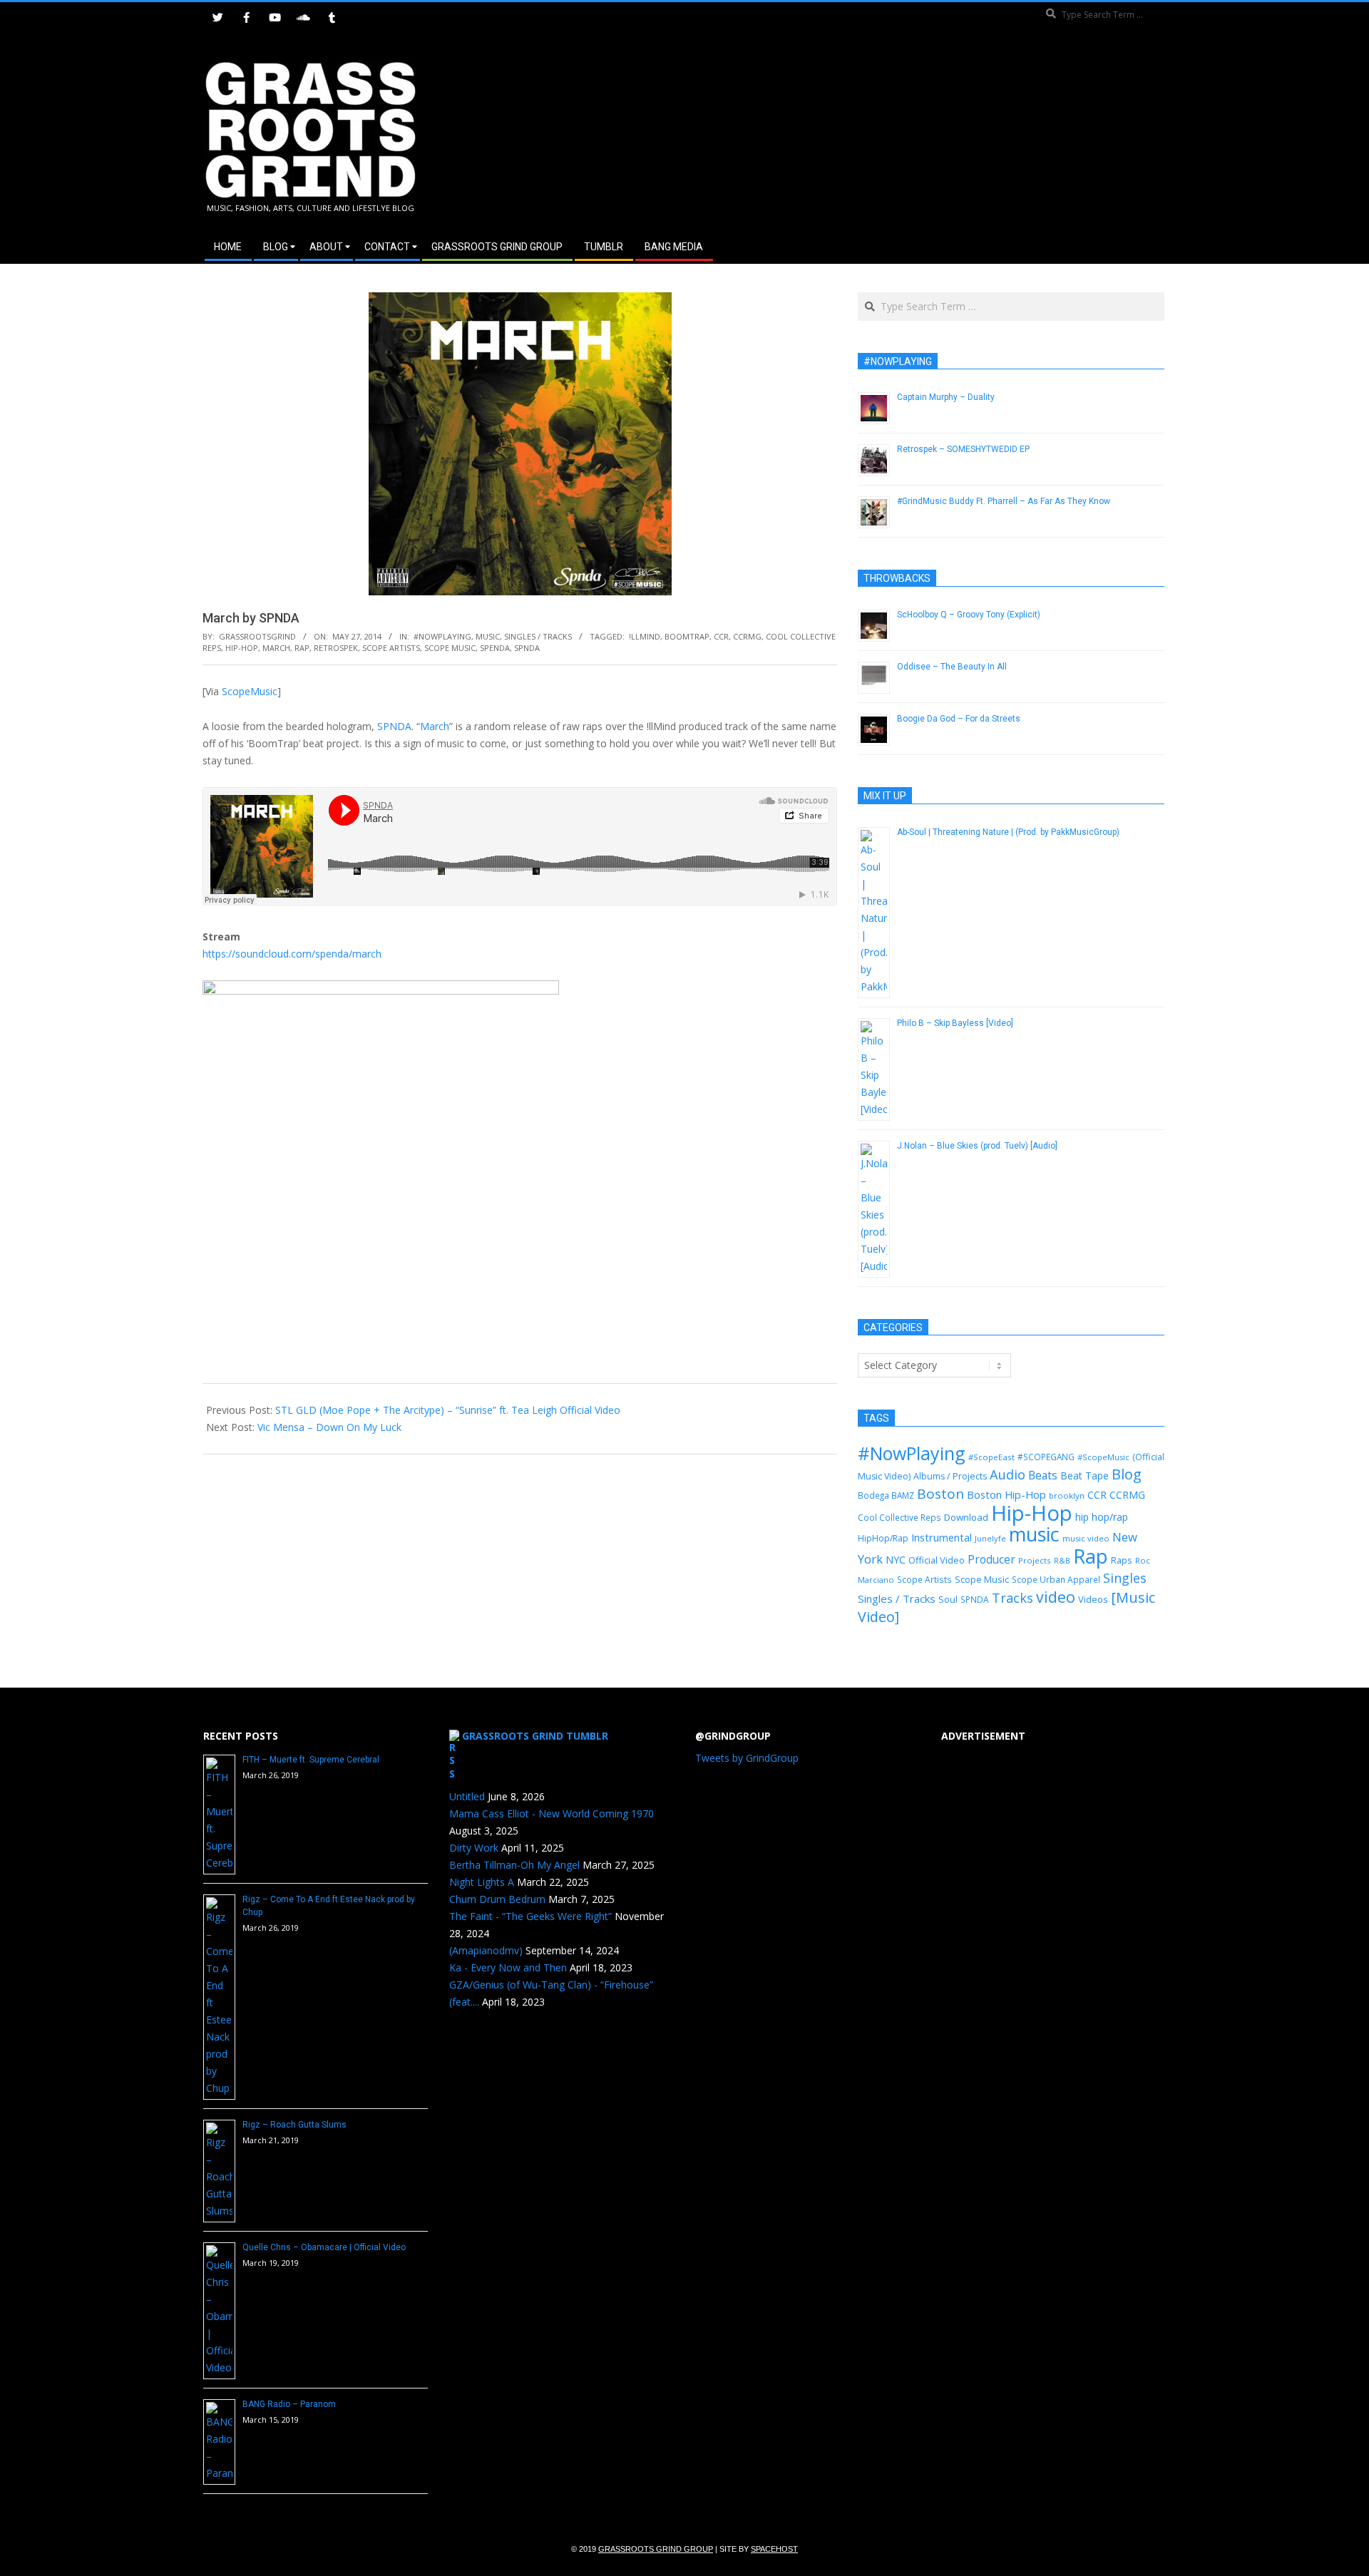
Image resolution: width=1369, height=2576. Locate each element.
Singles (1125, 1578)
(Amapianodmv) (486, 1950)
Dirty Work (474, 1848)
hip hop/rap (1102, 1517)
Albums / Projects (950, 1476)
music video (1086, 1538)
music (1034, 1534)
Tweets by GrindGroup (747, 1758)
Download (966, 1517)
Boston (940, 1494)
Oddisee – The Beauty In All (952, 667)
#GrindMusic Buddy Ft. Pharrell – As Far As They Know (1004, 501)
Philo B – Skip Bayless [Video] (955, 1023)
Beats (1043, 1475)
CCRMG (747, 636)
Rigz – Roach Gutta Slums (294, 2125)
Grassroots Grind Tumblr (535, 1736)
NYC (896, 1560)
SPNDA (527, 648)
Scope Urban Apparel (1056, 1580)
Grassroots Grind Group (656, 2549)
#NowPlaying (442, 636)
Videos (1093, 1599)
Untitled (467, 1796)
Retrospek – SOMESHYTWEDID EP (963, 449)
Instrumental (942, 1537)
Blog (1127, 1474)
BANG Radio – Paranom (289, 2404)
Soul (948, 1599)
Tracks (1012, 1598)
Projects (1035, 1560)
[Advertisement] (925, 135)
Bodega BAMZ (886, 1495)
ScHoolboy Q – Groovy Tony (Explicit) (969, 615)
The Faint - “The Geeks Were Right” (530, 1916)
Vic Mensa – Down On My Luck (329, 1427)
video (1056, 1597)
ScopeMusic (250, 691)
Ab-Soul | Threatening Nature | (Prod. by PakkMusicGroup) (1008, 832)
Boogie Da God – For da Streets (959, 719)
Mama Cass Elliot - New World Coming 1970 (552, 1813)
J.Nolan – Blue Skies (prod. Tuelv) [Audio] (977, 1146)
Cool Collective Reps (899, 1517)
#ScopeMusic (1103, 1457)
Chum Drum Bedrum (497, 1899)
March (276, 648)
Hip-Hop (242, 648)
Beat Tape (1085, 1476)
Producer (991, 1559)
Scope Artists (391, 648)
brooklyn (1067, 1495)
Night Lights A (482, 1882)
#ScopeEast (991, 1457)
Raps (1122, 1560)
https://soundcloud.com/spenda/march (292, 954)
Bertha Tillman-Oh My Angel (514, 1865)
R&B (1062, 1561)
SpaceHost (774, 2549)
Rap (302, 648)
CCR (721, 636)
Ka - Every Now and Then (508, 1967)
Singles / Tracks (538, 636)
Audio (1007, 1474)
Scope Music (450, 648)
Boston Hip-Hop (1006, 1494)
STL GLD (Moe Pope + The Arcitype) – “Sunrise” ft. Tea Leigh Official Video (448, 1410)
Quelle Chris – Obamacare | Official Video (324, 2247)
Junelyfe (990, 1538)
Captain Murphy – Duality (946, 397)
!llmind (645, 636)
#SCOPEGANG (1046, 1457)
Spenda (495, 648)
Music (488, 636)
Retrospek (336, 648)
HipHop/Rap (883, 1538)
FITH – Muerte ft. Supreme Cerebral (311, 1760)
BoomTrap (687, 636)
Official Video (937, 1560)
